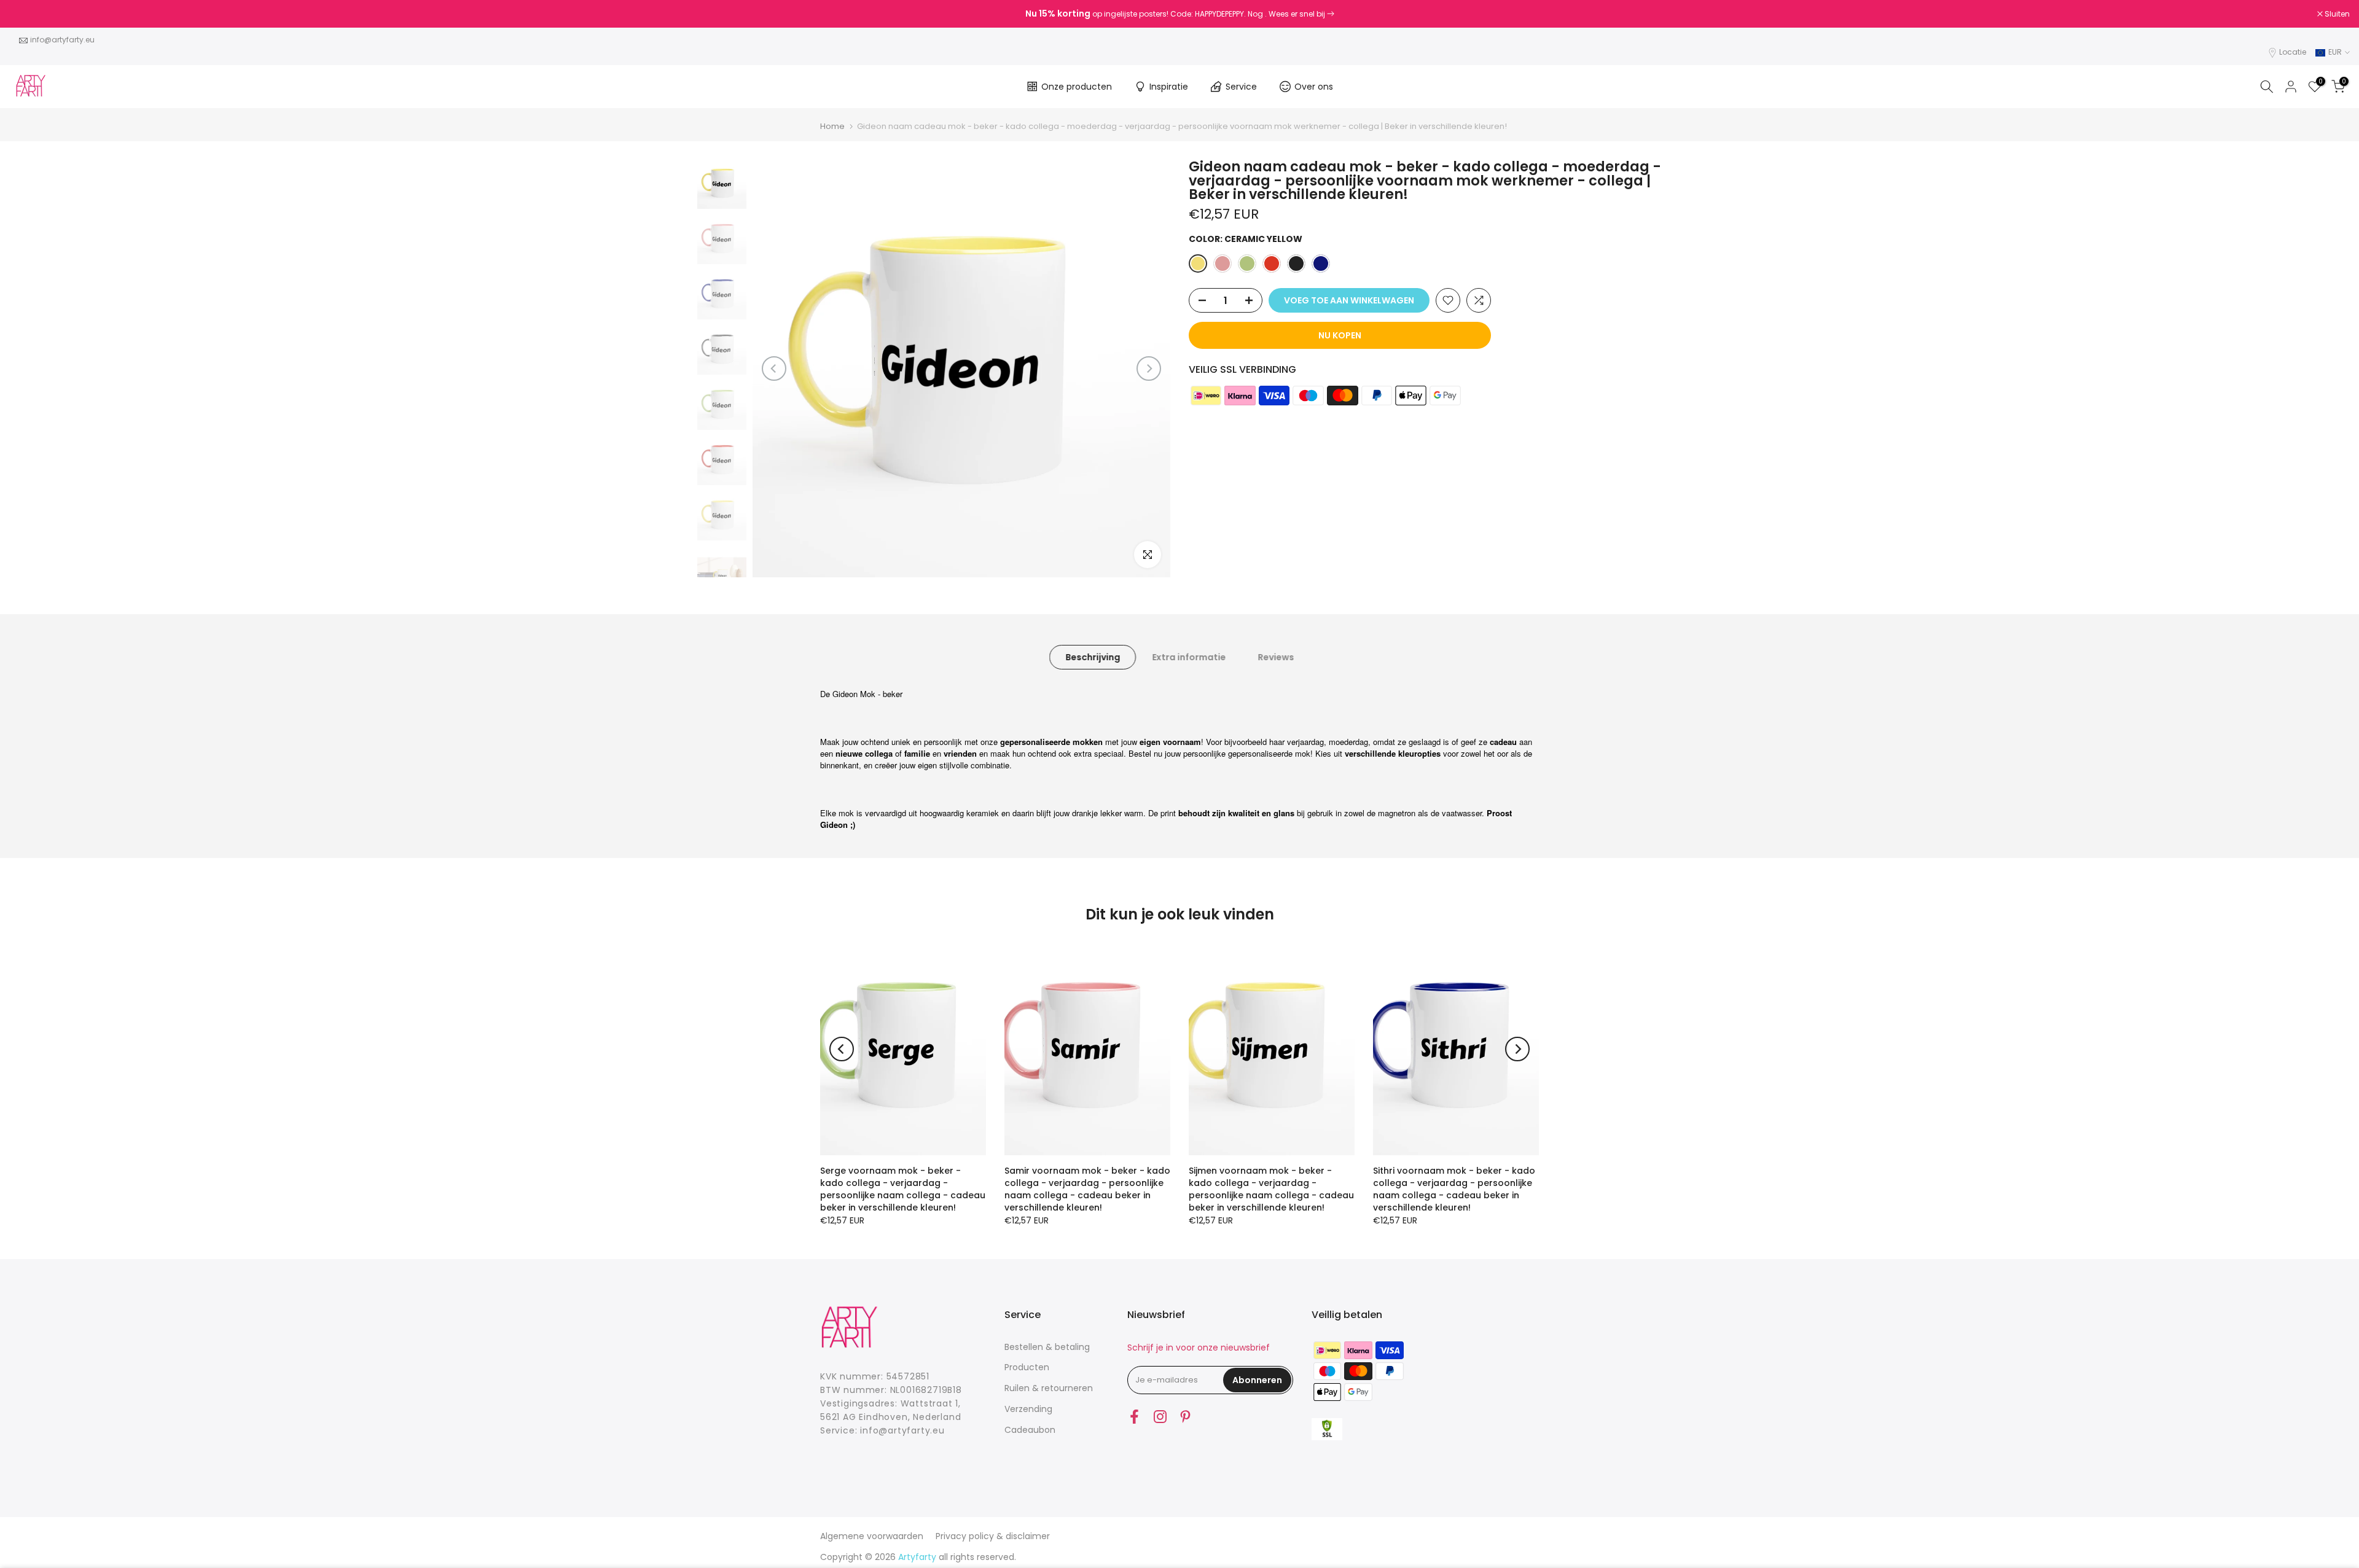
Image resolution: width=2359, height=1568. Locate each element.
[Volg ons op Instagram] (1160, 1417)
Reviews (1276, 657)
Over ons (1314, 87)
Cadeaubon (1030, 1430)
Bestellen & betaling (1047, 1347)
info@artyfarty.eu (62, 40)
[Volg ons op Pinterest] (1185, 1417)
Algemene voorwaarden (872, 1536)
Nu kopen (1340, 335)
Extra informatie (1189, 657)
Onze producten (1077, 87)
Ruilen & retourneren (1049, 1388)
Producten (1027, 1367)
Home (832, 126)
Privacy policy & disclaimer (993, 1536)
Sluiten (28, 14)
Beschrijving (1093, 657)
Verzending (1028, 1409)
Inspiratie (1169, 87)
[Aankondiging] (1179, 14)
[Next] (1149, 369)
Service (1241, 87)
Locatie (2293, 52)
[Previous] (774, 369)
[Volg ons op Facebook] (1134, 1417)
